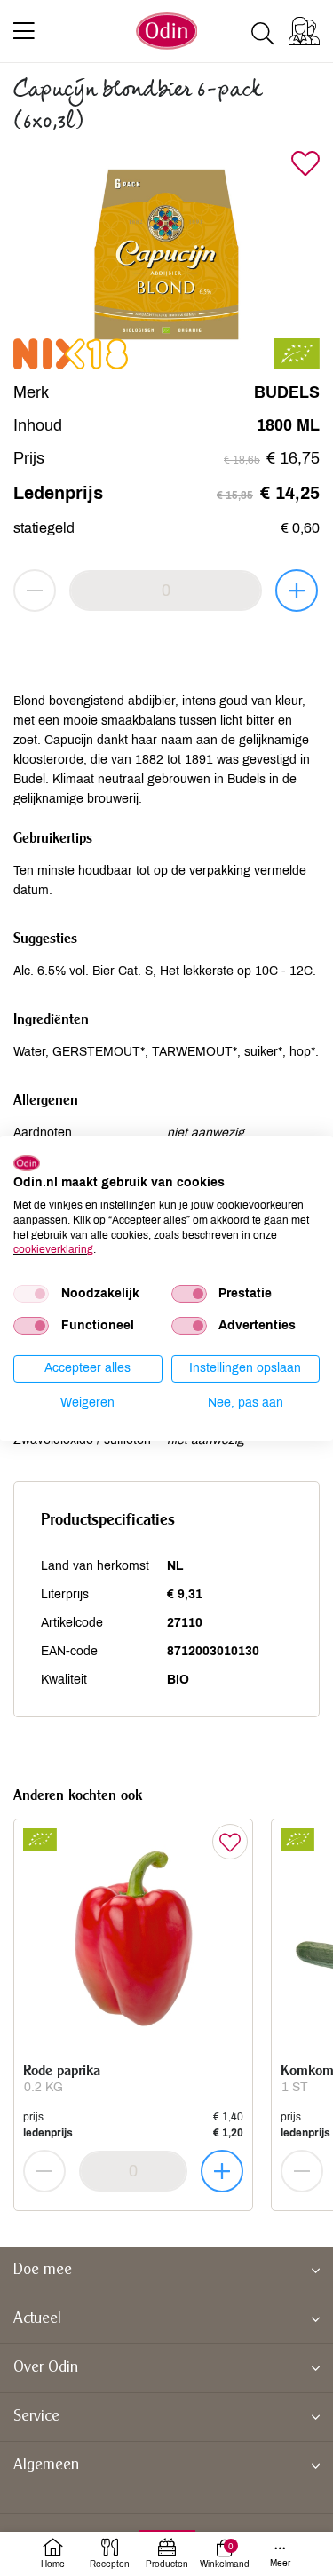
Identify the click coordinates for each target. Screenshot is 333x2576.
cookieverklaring (53, 1249)
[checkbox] (31, 1294)
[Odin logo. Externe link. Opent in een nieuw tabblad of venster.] (27, 1162)
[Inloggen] (304, 31)
